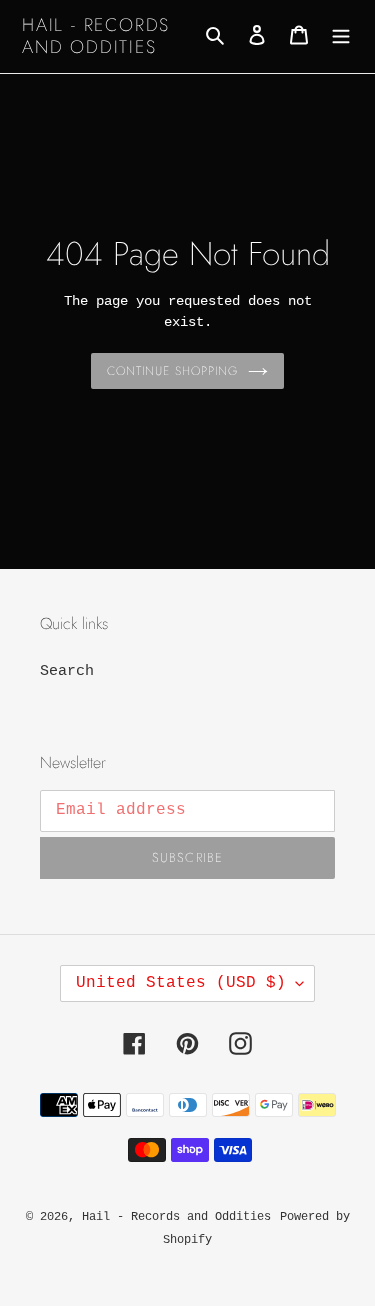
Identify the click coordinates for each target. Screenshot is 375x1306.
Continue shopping (172, 371)
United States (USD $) (181, 983)
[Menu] (341, 36)
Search (67, 671)
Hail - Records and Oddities (96, 36)
